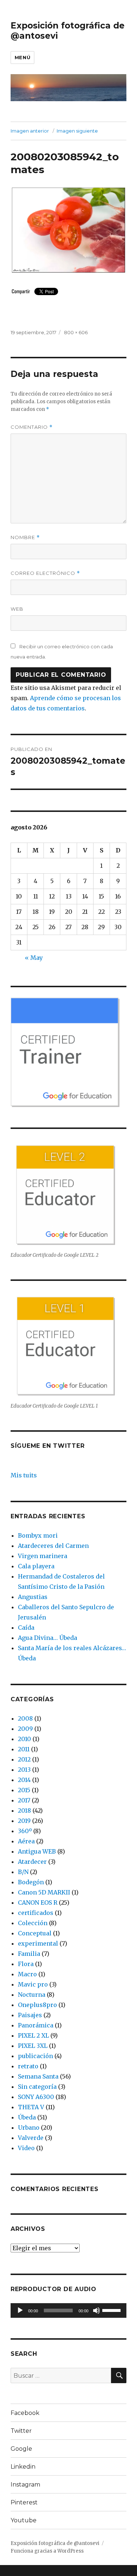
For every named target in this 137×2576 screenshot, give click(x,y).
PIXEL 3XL (33, 2046)
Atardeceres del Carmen (53, 1546)
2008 (25, 1718)
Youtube (24, 2520)
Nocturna (32, 1995)
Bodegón (31, 1882)
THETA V (31, 2107)
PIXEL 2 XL (33, 2035)
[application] (68, 2310)
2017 (24, 1800)
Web (17, 609)
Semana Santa (38, 2076)
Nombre (25, 537)
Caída (26, 1627)
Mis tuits (24, 1475)
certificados (36, 1913)
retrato (28, 2066)
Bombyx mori (38, 1535)
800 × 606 (76, 332)
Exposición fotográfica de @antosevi (55, 2543)
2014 (24, 1780)
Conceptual (35, 1933)
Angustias (33, 1597)
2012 (24, 1759)
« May (34, 958)
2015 (24, 1790)
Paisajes (30, 2015)
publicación (35, 2056)
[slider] (113, 2310)
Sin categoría (37, 2087)
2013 (24, 1770)
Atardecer (32, 1862)
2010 (24, 1739)
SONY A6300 (36, 2097)
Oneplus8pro (37, 2005)
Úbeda (27, 2117)
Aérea (26, 1841)
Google (21, 2449)
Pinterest (24, 2502)
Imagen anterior (30, 131)
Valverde (31, 2138)
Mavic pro (33, 1984)
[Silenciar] (96, 2310)
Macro (27, 1974)
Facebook (25, 2413)
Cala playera (36, 1566)
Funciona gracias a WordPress (47, 2551)
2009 (25, 1729)
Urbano (29, 2127)
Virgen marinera (43, 1556)
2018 (24, 1810)
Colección (33, 1923)
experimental (38, 1943)
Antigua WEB (37, 1851)
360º (25, 1831)
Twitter (21, 2431)
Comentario (32, 427)
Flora (26, 1964)
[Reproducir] (20, 2310)
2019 (24, 1821)
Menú (22, 57)
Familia (29, 1954)
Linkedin (23, 2467)
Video (26, 2148)
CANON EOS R (38, 1903)
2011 (24, 1749)
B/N (23, 1872)
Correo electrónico (45, 573)
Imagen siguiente (77, 131)
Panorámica (36, 2025)
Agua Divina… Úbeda (47, 1638)
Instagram (25, 2485)
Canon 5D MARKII (44, 1892)
